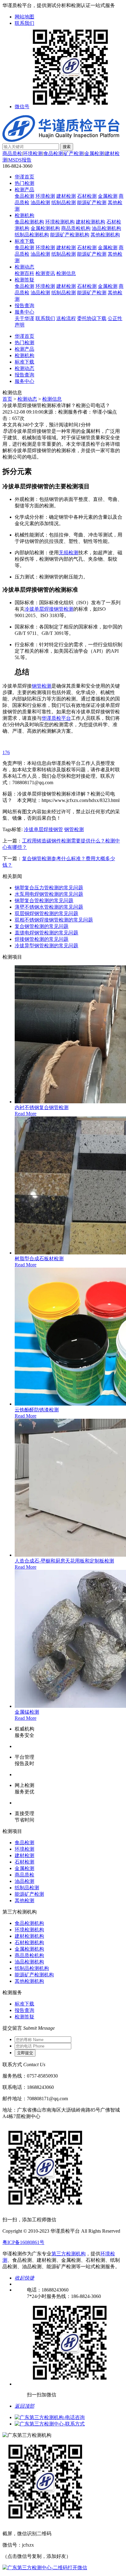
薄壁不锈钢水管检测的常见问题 (49, 907)
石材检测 (87, 196)
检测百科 (24, 273)
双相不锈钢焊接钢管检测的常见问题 (54, 920)
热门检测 (24, 183)
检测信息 (66, 273)
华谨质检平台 (56, 718)
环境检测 (33, 153)
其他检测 (24, 1901)
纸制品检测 (64, 202)
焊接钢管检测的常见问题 (42, 939)
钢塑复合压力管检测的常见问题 (49, 888)
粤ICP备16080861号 (23, 2242)
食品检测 (53, 153)
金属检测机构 (45, 228)
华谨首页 (24, 177)
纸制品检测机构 (32, 235)
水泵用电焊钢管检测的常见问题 (49, 894)
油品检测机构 (106, 228)
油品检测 (40, 202)
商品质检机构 (76, 228)
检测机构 (24, 215)
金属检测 (94, 153)
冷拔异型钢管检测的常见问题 (46, 946)
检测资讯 (45, 273)
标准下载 (24, 241)
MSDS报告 (20, 160)
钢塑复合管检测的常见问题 (44, 901)
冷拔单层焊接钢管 (43, 829)
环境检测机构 (60, 222)
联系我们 (24, 23)
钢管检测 (42, 686)
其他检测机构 (105, 235)
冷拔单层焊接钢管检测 (49, 609)
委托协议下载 (92, 318)
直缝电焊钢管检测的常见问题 (46, 933)
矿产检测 (74, 153)
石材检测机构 (29, 1942)
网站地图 (24, 17)
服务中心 (24, 312)
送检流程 (66, 318)
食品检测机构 (29, 222)
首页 (7, 399)
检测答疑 (24, 280)
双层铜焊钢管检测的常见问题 (46, 913)
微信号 (22, 107)
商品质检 (12, 153)
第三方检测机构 (69, 2254)
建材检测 (66, 196)
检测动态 (24, 267)
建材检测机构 (91, 222)
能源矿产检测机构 (70, 235)
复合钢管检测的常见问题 (42, 926)
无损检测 (69, 553)
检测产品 (24, 190)
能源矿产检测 (92, 202)
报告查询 (24, 305)
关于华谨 (24, 318)
